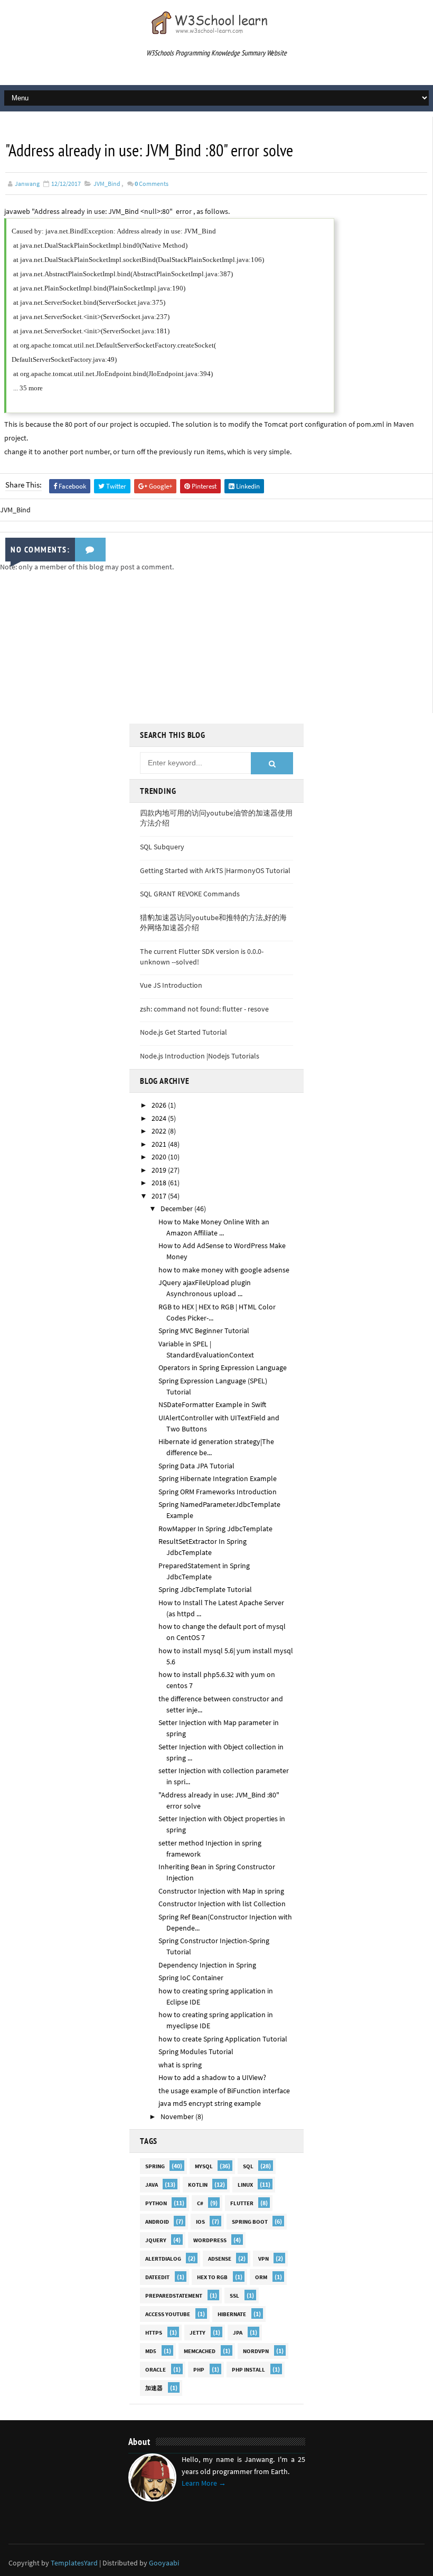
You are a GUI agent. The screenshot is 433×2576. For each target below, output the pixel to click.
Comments (152, 184)
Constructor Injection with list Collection (222, 1904)
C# (200, 2203)
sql (248, 2166)
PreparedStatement (174, 2296)
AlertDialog (163, 2259)
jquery (156, 2240)
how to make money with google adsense (224, 1270)
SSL (234, 2296)
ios (200, 2222)
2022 (160, 1131)
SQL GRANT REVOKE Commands (190, 894)
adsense (220, 2259)
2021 (160, 1144)
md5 (151, 2351)
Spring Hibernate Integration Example (218, 1478)
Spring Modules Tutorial (196, 2052)
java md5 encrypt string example (210, 2103)
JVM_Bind (107, 184)
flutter (242, 2203)
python (156, 2203)
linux (245, 2185)
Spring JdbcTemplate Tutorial (205, 1589)
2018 (160, 1183)
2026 (160, 1105)
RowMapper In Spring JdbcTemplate (215, 1529)
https (154, 2333)
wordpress (210, 2240)
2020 (160, 1157)
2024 (160, 1118)
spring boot (250, 2222)
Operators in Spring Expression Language (223, 1367)
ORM (261, 2277)
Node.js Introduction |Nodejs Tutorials (200, 1056)
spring (155, 2166)
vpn (263, 2259)
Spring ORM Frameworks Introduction (218, 1492)
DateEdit (157, 2277)
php (199, 2369)
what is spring (180, 2065)
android (157, 2222)
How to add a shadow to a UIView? (212, 2077)
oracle (156, 2369)
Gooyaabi (164, 2563)
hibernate (232, 2314)
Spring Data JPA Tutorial (196, 1466)
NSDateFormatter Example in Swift (212, 1404)
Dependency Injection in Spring (207, 1965)
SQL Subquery (162, 847)
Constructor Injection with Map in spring (221, 1891)
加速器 (154, 2388)
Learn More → (204, 2483)
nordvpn (256, 2351)
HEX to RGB (212, 2277)
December (177, 1209)
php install (248, 2369)
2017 (160, 1196)
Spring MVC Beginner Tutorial (204, 1331)
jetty (197, 2333)
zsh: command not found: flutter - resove (204, 1009)
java (152, 2185)
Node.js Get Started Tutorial (183, 1032)
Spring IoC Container (191, 1978)
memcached (200, 2351)
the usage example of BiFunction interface (224, 2091)
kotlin (198, 2185)
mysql (204, 2166)
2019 (160, 1170)
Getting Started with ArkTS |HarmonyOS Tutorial (215, 870)
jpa (238, 2333)
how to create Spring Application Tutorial (223, 2039)
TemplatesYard (74, 2563)
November (178, 2116)
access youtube (168, 2314)
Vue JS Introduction (171, 985)
